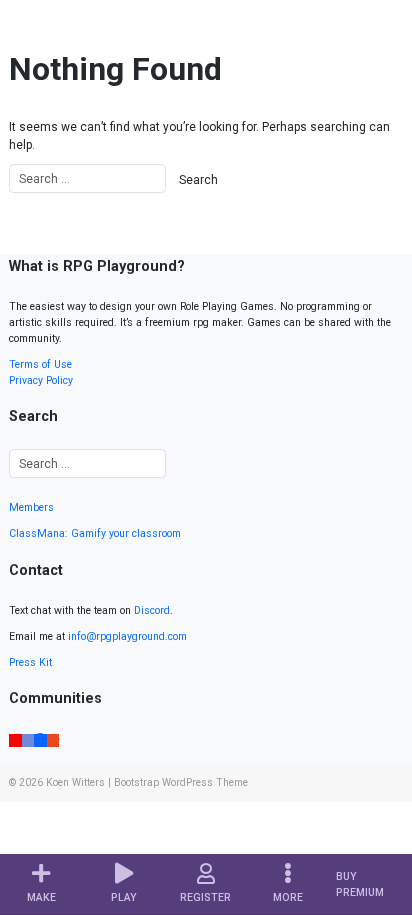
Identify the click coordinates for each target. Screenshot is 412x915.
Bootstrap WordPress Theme (181, 782)
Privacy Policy (41, 380)
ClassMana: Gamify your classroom (95, 533)
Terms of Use (40, 364)
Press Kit (30, 662)
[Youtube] (15, 738)
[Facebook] (40, 738)
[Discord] (28, 738)
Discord (152, 610)
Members (31, 507)
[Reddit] (53, 738)
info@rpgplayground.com (127, 636)
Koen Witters (75, 782)
